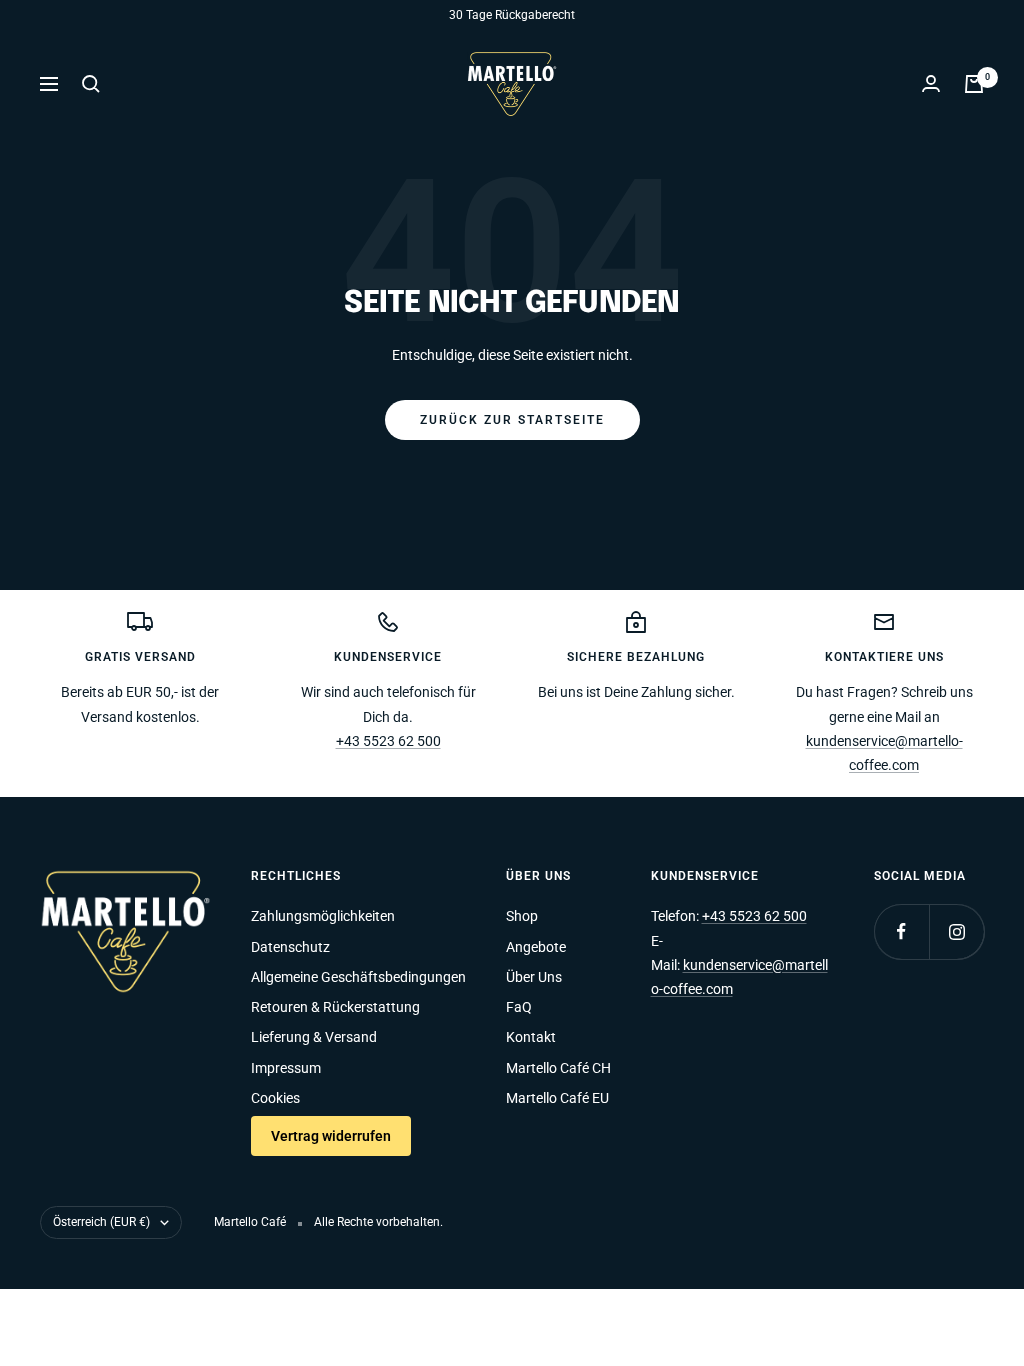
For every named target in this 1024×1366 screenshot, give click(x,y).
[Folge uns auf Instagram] (956, 931)
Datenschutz (290, 947)
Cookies (275, 1098)
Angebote (536, 947)
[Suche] (91, 84)
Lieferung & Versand (314, 1037)
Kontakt (531, 1037)
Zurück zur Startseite (512, 420)
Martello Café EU (557, 1098)
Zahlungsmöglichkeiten (323, 916)
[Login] (931, 83)
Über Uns (534, 977)
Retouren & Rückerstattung (335, 1007)
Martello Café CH (558, 1068)
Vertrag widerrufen (331, 1136)
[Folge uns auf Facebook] (901, 931)
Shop (522, 916)
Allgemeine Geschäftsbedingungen (358, 977)
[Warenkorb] (974, 84)
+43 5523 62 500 (388, 741)
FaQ (519, 1007)
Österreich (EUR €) (101, 1222)
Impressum (286, 1068)
